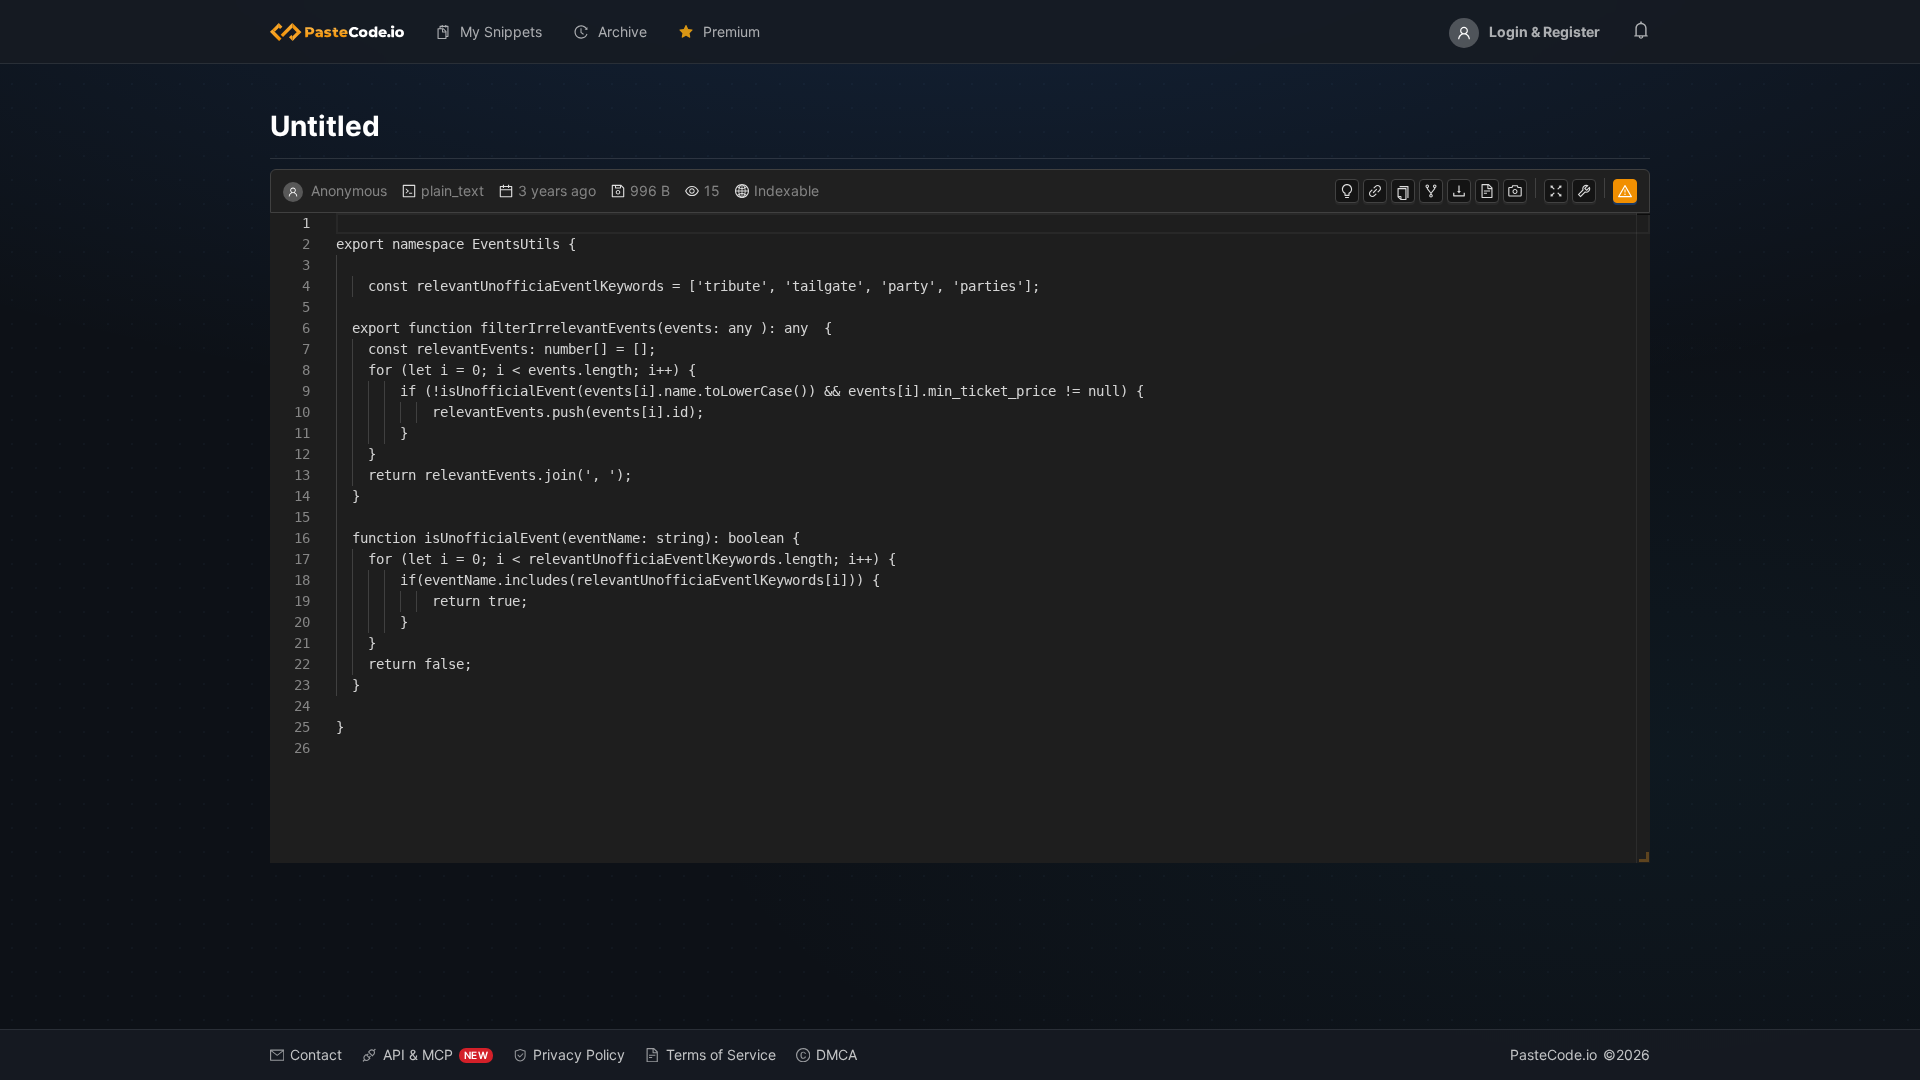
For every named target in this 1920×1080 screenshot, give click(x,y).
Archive (622, 31)
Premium (731, 31)
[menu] (960, 32)
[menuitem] (345, 32)
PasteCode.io (1553, 1054)
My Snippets (501, 31)
